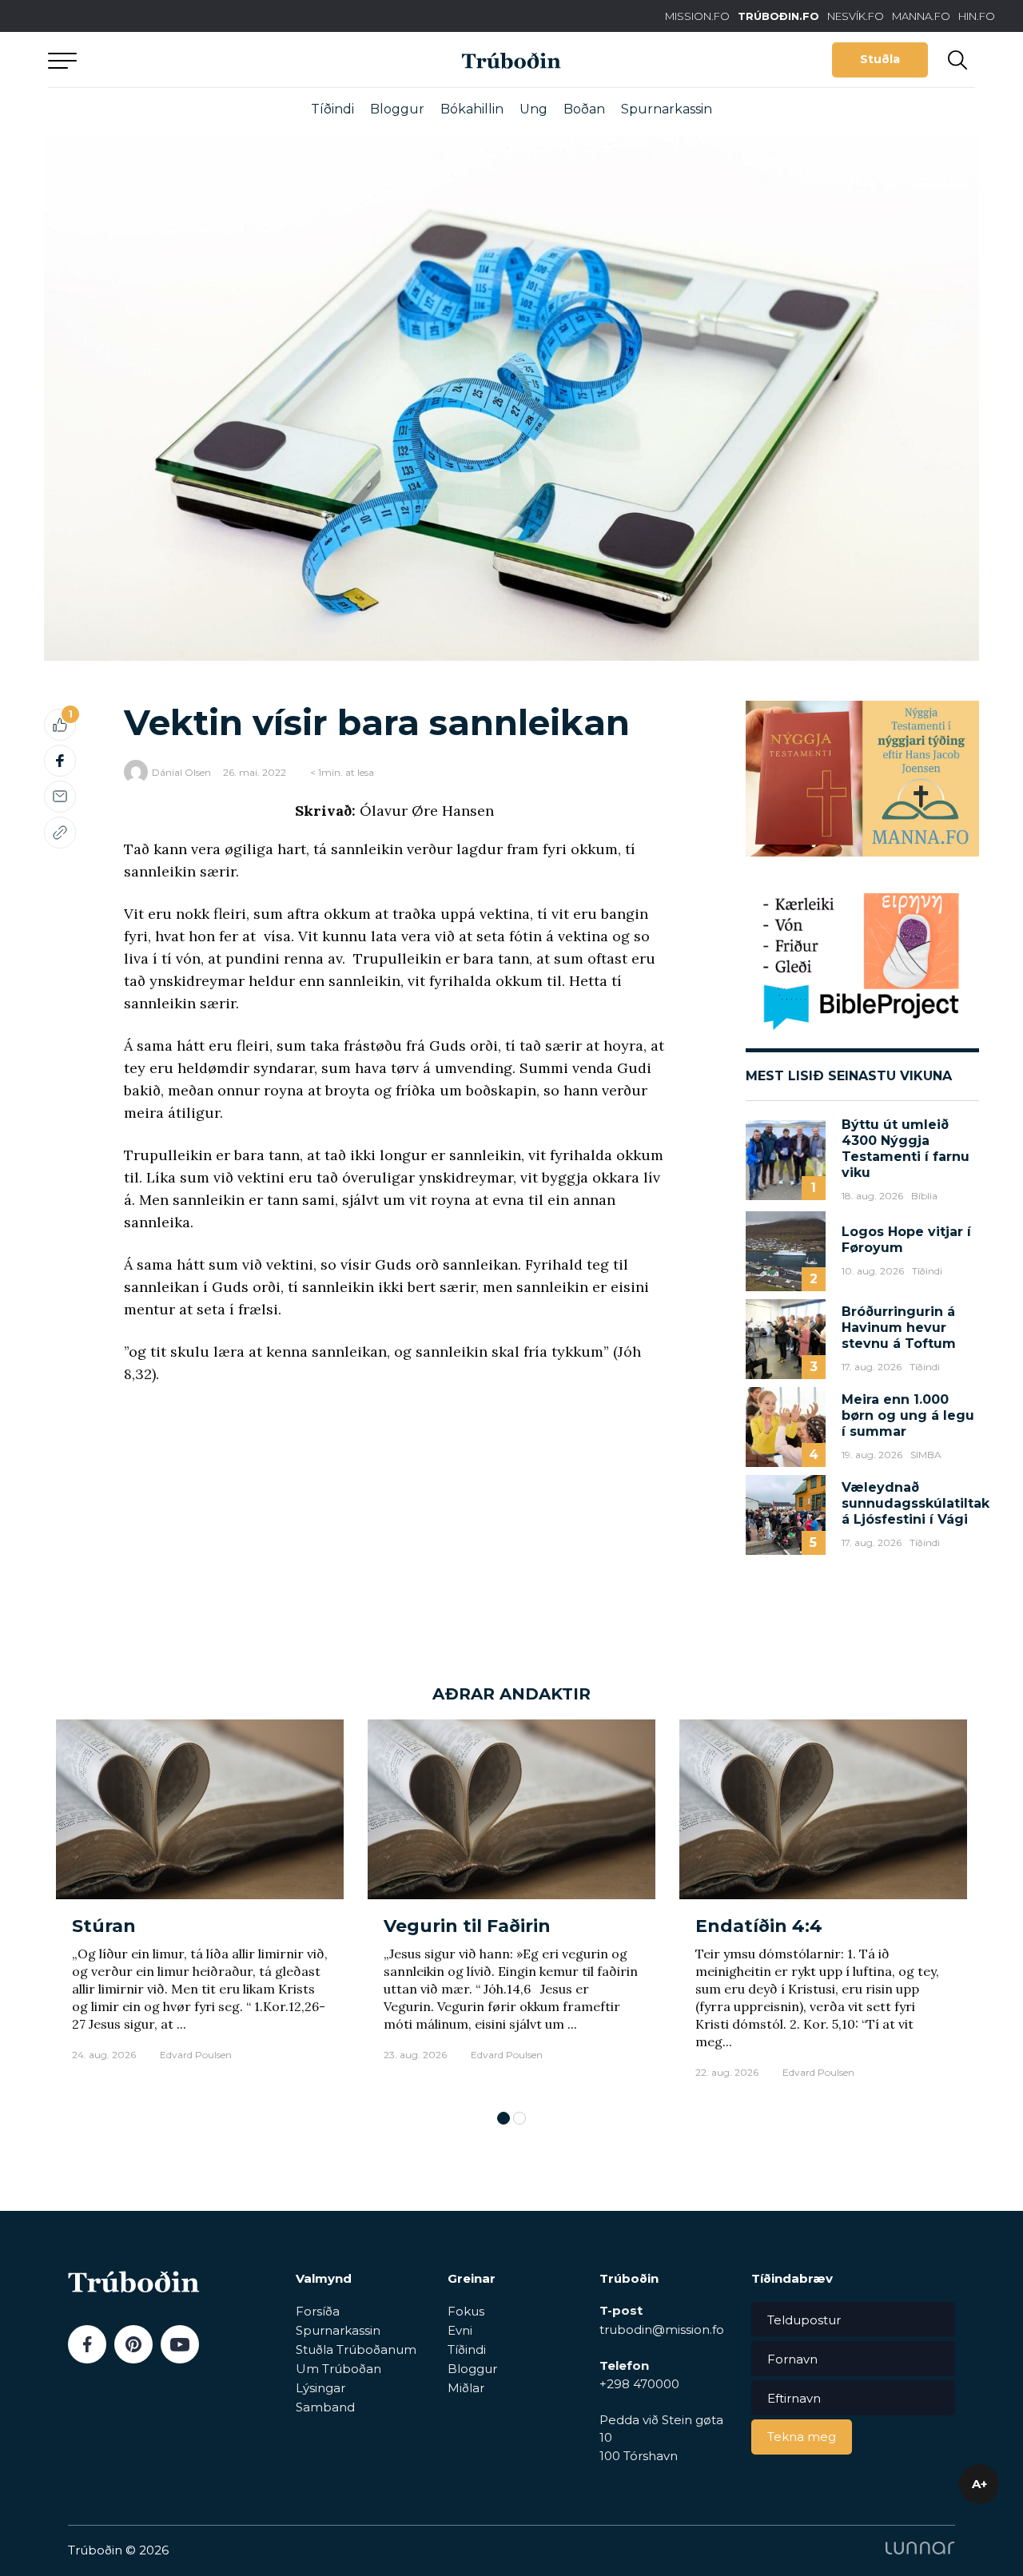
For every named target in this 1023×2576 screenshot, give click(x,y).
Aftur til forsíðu (196, 60)
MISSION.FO (697, 16)
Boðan (584, 109)
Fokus (466, 2311)
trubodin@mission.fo (662, 2330)
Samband (325, 2407)
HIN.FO (977, 16)
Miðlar (466, 2388)
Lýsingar (320, 2388)
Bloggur (397, 109)
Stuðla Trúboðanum (356, 2349)
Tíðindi (332, 109)
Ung (533, 109)
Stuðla (880, 59)
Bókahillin (472, 109)
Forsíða (318, 2311)
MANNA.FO (921, 16)
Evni (460, 2330)
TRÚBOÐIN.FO (778, 16)
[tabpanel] (200, 1907)
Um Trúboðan (338, 2369)
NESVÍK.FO (856, 16)
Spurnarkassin (667, 109)
